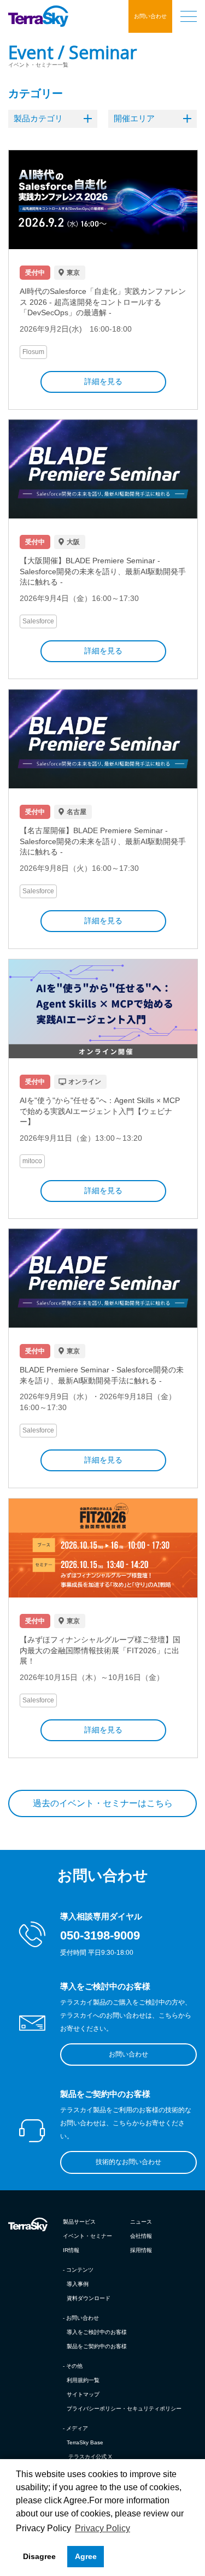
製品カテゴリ (38, 118)
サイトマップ (83, 2394)
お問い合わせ (150, 16)
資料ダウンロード (89, 2298)
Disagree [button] (39, 2556)
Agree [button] (86, 2556)
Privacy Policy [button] (102, 2528)
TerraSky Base (85, 2442)
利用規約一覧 (83, 2380)
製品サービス (79, 2222)
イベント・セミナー (87, 2236)
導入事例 (78, 2284)
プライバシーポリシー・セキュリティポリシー (124, 2409)
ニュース (141, 2222)
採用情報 (141, 2250)
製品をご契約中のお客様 (97, 2346)
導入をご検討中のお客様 (97, 2332)
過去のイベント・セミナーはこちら (103, 1803)
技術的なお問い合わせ (128, 2162)
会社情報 (141, 2236)
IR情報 (71, 2250)
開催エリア (134, 118)
